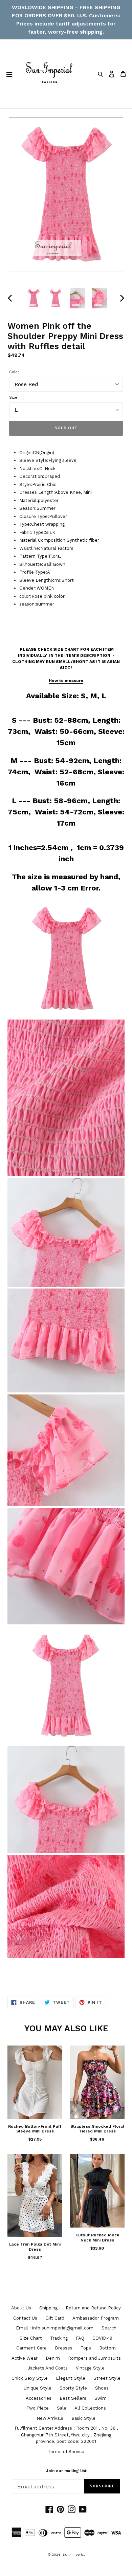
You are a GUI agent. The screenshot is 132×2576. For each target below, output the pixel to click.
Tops (86, 2348)
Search (109, 2328)
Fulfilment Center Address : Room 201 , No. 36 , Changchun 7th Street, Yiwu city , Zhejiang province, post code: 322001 (66, 2435)
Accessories (39, 2398)
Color (14, 372)
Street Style (107, 2378)
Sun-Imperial (74, 2554)
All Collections (90, 2408)
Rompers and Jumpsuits (94, 2358)
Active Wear (25, 2358)
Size (13, 398)
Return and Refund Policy (93, 2308)
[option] (34, 298)
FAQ (80, 2338)
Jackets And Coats (48, 2368)
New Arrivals (50, 2418)
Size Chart (31, 2338)
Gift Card (55, 2318)
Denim (53, 2358)
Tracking (59, 2338)
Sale (62, 2408)
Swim (101, 2398)
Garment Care (31, 2348)
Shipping (48, 2308)
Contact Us (25, 2318)
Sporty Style (73, 2388)
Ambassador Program (96, 2318)
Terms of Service (66, 2452)
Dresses (64, 2348)
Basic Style (83, 2418)
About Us (21, 2308)
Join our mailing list (66, 2471)
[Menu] (9, 74)
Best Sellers (73, 2398)
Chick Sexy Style (30, 2378)
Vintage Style (90, 2368)
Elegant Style (71, 2378)
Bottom (107, 2348)
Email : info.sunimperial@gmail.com (55, 2328)
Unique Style (38, 2388)
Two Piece (38, 2408)
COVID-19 (102, 2338)
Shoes (102, 2388)
